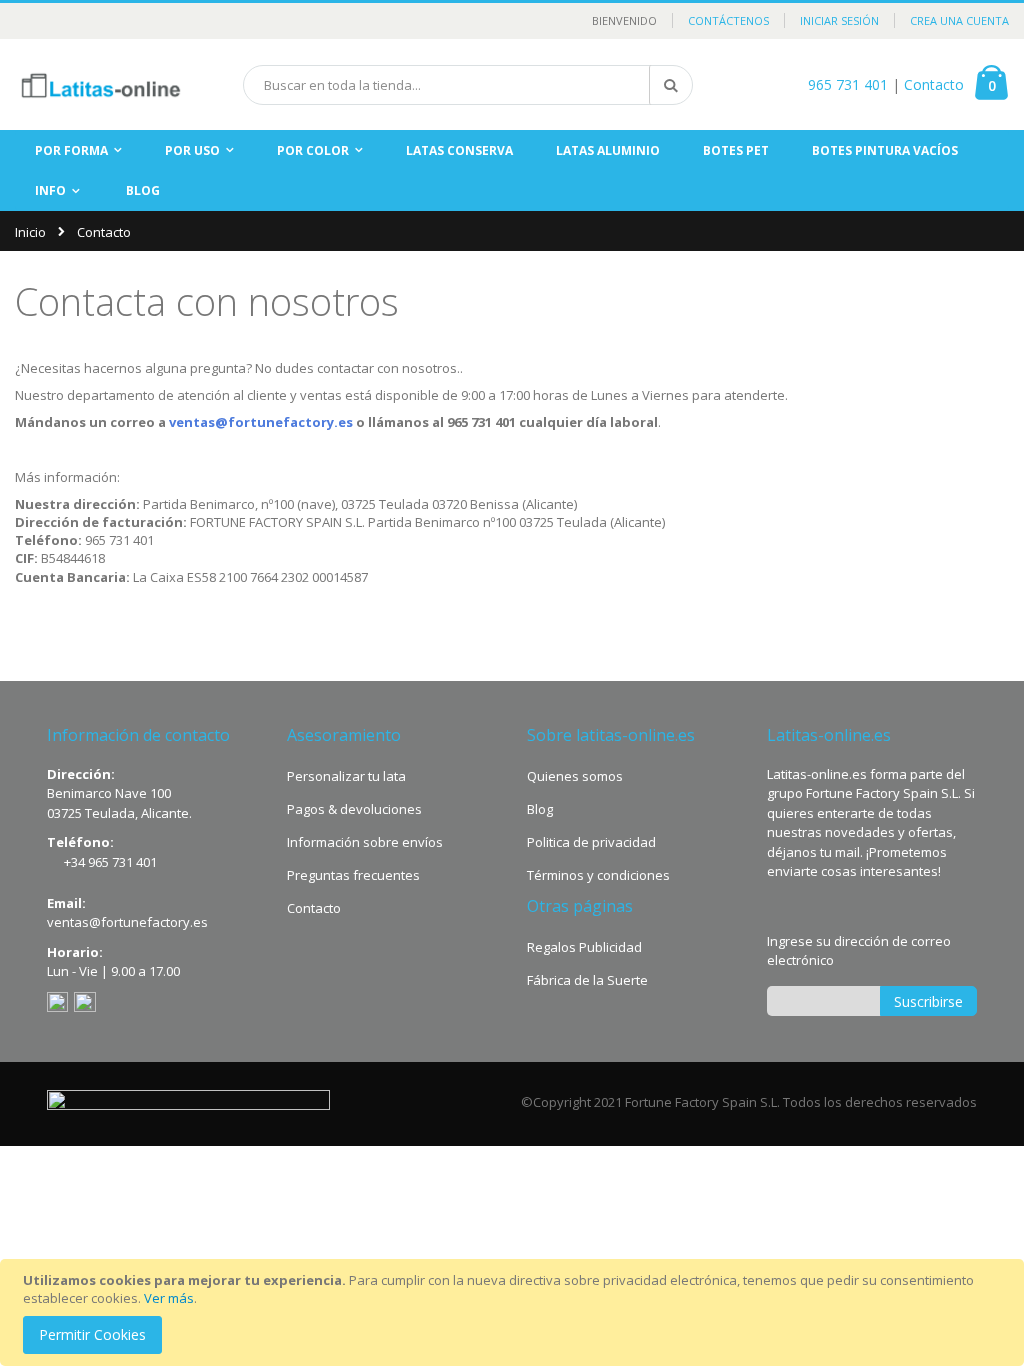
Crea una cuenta (959, 20)
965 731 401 (848, 84)
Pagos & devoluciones (354, 809)
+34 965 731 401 (110, 862)
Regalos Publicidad (584, 947)
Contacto (934, 84)
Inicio (30, 232)
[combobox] (468, 85)
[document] (515, 1312)
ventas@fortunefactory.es (261, 422)
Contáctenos (728, 20)
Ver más (169, 1298)
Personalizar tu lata (346, 776)
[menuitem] (143, 191)
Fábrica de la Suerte (587, 980)
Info (50, 190)
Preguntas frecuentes (353, 875)
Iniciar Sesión (839, 20)
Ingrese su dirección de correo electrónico (859, 951)
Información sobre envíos (365, 842)
